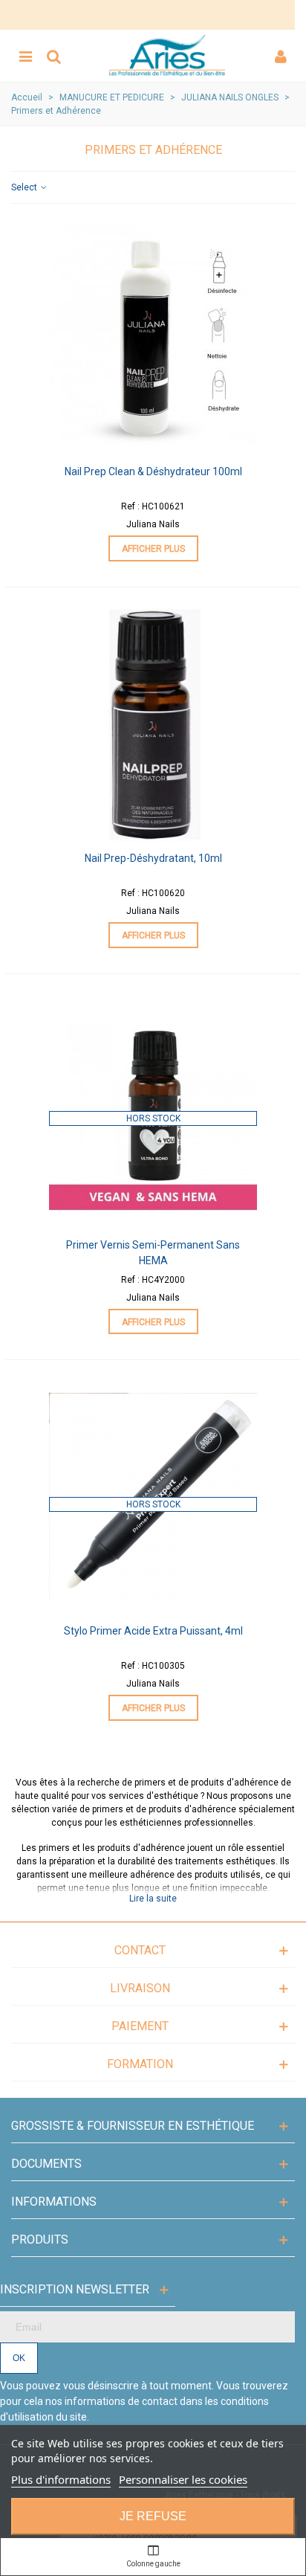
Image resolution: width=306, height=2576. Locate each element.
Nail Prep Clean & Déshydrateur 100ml (153, 471)
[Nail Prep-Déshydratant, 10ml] (153, 724)
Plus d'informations (61, 2479)
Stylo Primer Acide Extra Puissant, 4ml (153, 1631)
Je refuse (153, 2516)
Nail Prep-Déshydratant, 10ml (153, 858)
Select (25, 187)
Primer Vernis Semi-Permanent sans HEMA (153, 1253)
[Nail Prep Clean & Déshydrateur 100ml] (153, 338)
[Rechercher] (53, 56)
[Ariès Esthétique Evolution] (167, 56)
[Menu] (25, 56)
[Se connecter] (281, 56)
